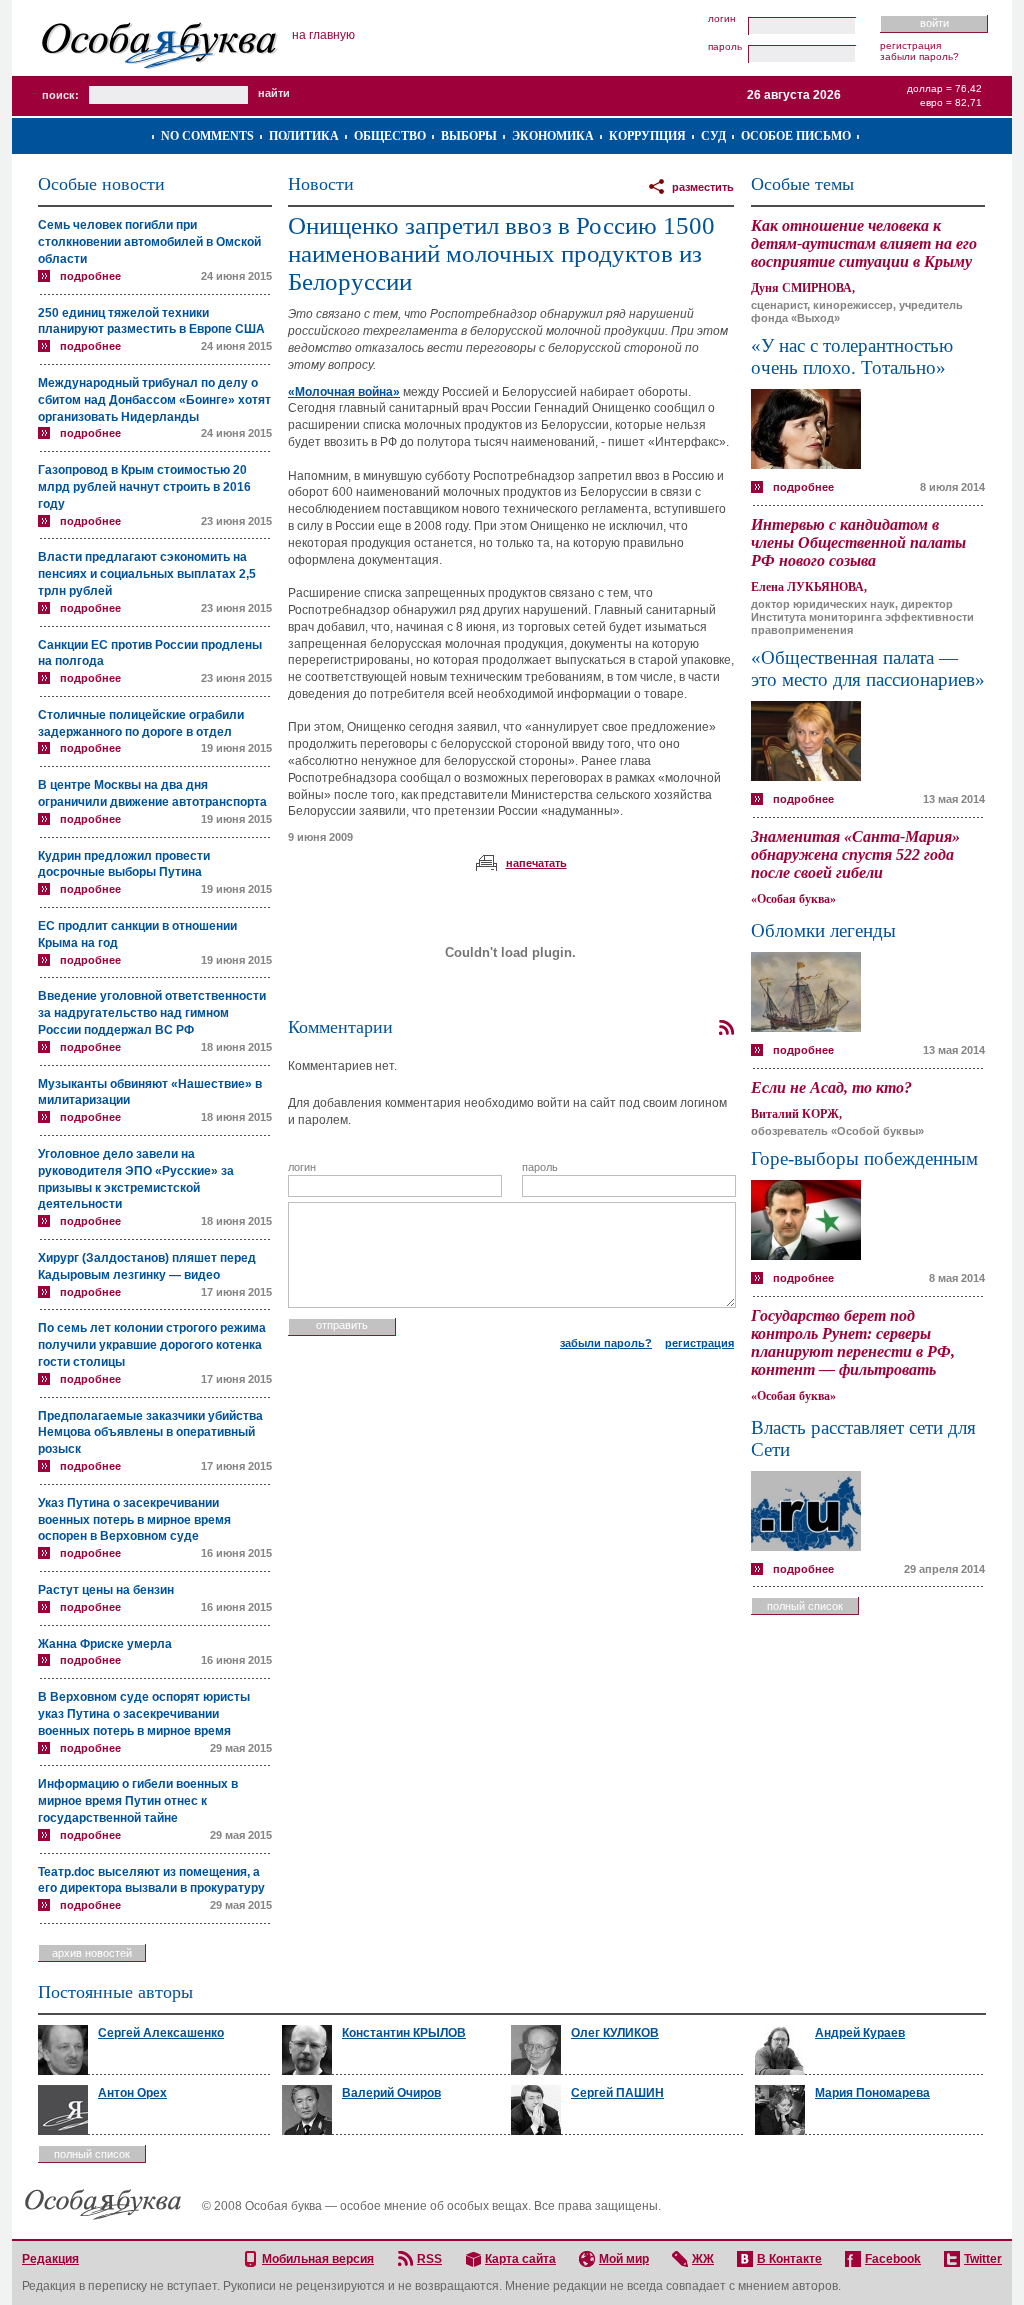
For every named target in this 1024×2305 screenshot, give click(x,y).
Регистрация (910, 45)
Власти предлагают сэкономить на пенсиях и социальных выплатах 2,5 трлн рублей (147, 574)
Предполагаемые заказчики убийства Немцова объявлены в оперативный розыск (150, 1433)
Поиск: (60, 95)
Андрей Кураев (860, 2033)
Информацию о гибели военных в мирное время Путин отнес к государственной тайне (138, 1801)
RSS (429, 2259)
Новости (321, 184)
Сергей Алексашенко (161, 2033)
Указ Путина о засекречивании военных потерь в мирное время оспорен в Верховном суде (134, 1520)
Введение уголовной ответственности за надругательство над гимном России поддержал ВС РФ (152, 1013)
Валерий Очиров (391, 2093)
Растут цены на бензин (106, 1590)
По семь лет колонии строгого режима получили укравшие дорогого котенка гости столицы (152, 1345)
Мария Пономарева (872, 2093)
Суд (713, 136)
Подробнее (90, 276)
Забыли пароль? (919, 56)
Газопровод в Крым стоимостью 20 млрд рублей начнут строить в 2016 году (144, 487)
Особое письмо (796, 136)
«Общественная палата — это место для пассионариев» (868, 668)
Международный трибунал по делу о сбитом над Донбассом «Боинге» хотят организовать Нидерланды (154, 400)
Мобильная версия (318, 2259)
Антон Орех (132, 2093)
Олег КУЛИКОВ (615, 2033)
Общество (390, 136)
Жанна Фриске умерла (105, 1644)
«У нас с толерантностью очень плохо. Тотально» (852, 356)
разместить (703, 187)
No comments (207, 136)
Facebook (893, 2259)
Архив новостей (92, 1953)
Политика (304, 136)
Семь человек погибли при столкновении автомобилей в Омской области (149, 242)
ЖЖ (703, 2259)
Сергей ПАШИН (617, 2093)
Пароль (725, 47)
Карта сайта (520, 2259)
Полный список (805, 1606)
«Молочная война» (344, 392)
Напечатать (536, 863)
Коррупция (647, 136)
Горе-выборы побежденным (864, 1158)
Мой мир (624, 2259)
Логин (722, 19)
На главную (323, 35)
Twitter (983, 2259)
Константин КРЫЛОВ (404, 2033)
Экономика (553, 136)
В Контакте (789, 2259)
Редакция (50, 2259)
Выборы (469, 136)
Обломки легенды (823, 930)
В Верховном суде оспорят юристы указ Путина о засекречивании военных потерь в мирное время (144, 1714)
